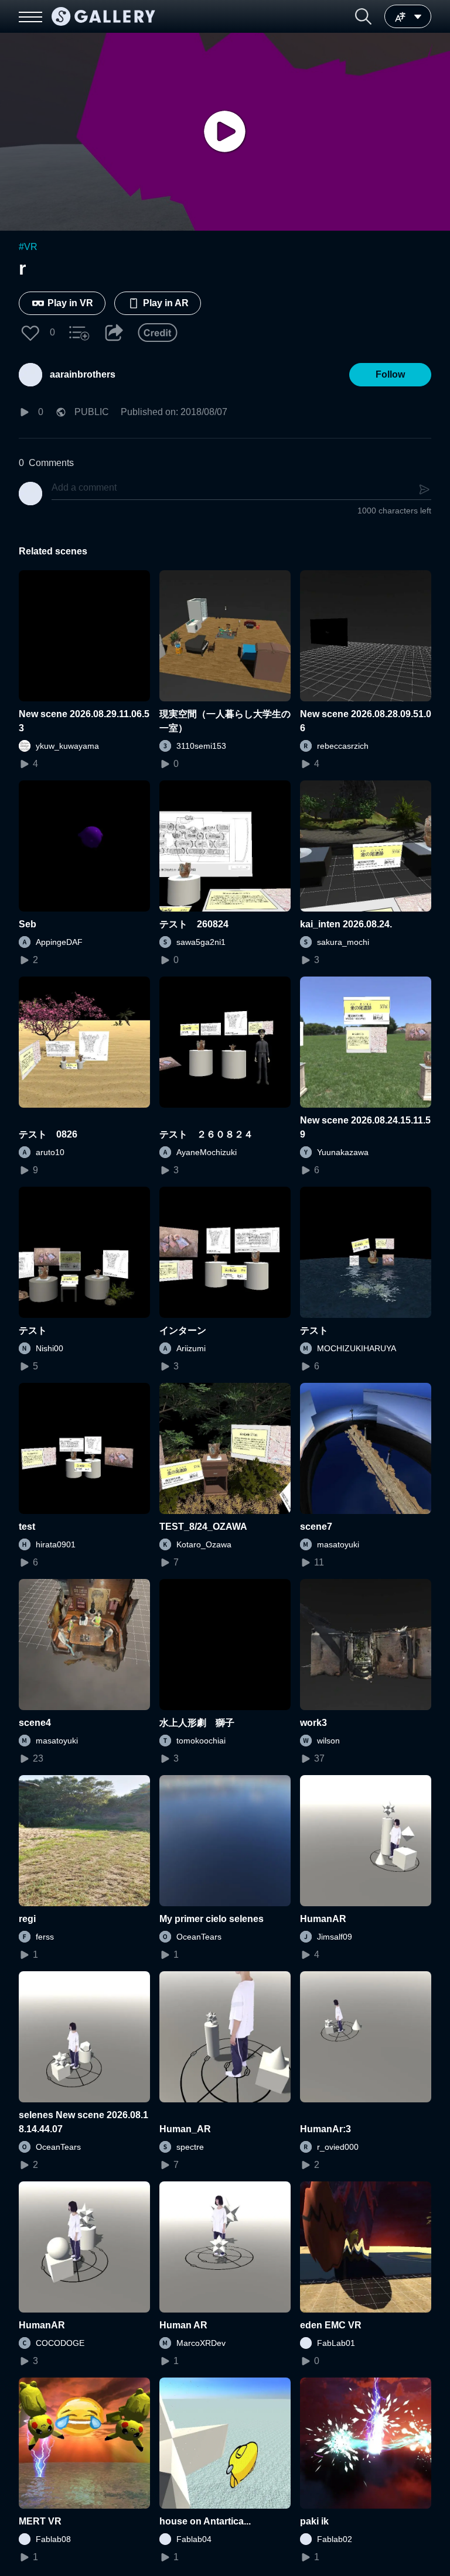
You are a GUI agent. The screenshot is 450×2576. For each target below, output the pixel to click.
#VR (28, 247)
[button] (363, 16)
